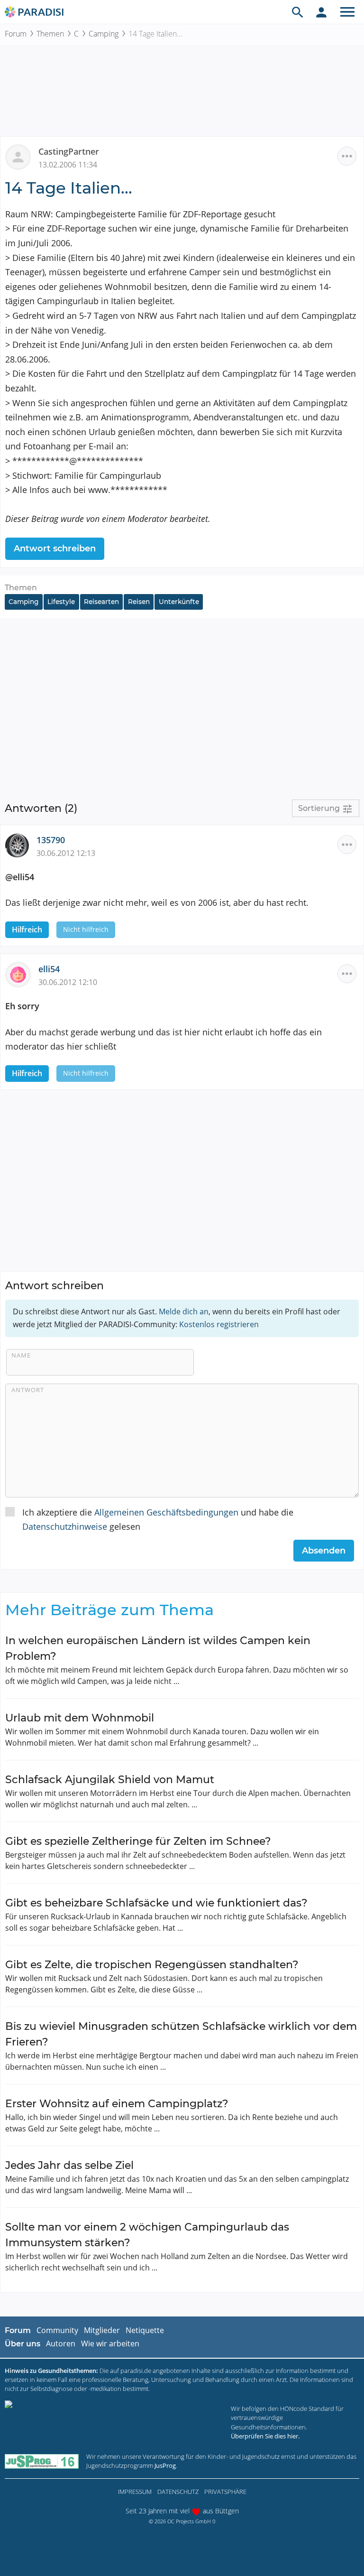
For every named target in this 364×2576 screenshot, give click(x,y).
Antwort (28, 1390)
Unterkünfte (179, 602)
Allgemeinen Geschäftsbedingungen (166, 1512)
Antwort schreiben (55, 549)
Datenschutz (178, 2492)
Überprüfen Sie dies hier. (265, 2436)
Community (57, 2330)
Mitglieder (102, 2330)
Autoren (61, 2344)
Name (21, 1355)
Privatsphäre (225, 2492)
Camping (104, 34)
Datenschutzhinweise (65, 1526)
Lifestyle (61, 602)
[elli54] (22, 974)
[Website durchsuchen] (298, 12)
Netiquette (145, 2330)
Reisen (139, 602)
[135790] (21, 845)
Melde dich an (184, 1311)
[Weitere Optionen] (347, 156)
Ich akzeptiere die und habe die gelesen (158, 1520)
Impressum (135, 2492)
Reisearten (101, 602)
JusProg (165, 2465)
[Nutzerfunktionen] (321, 12)
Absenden (324, 1551)
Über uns (23, 2344)
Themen (50, 34)
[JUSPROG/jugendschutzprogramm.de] (42, 2461)
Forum (16, 34)
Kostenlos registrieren (219, 1324)
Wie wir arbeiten (110, 2344)
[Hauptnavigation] (347, 12)
